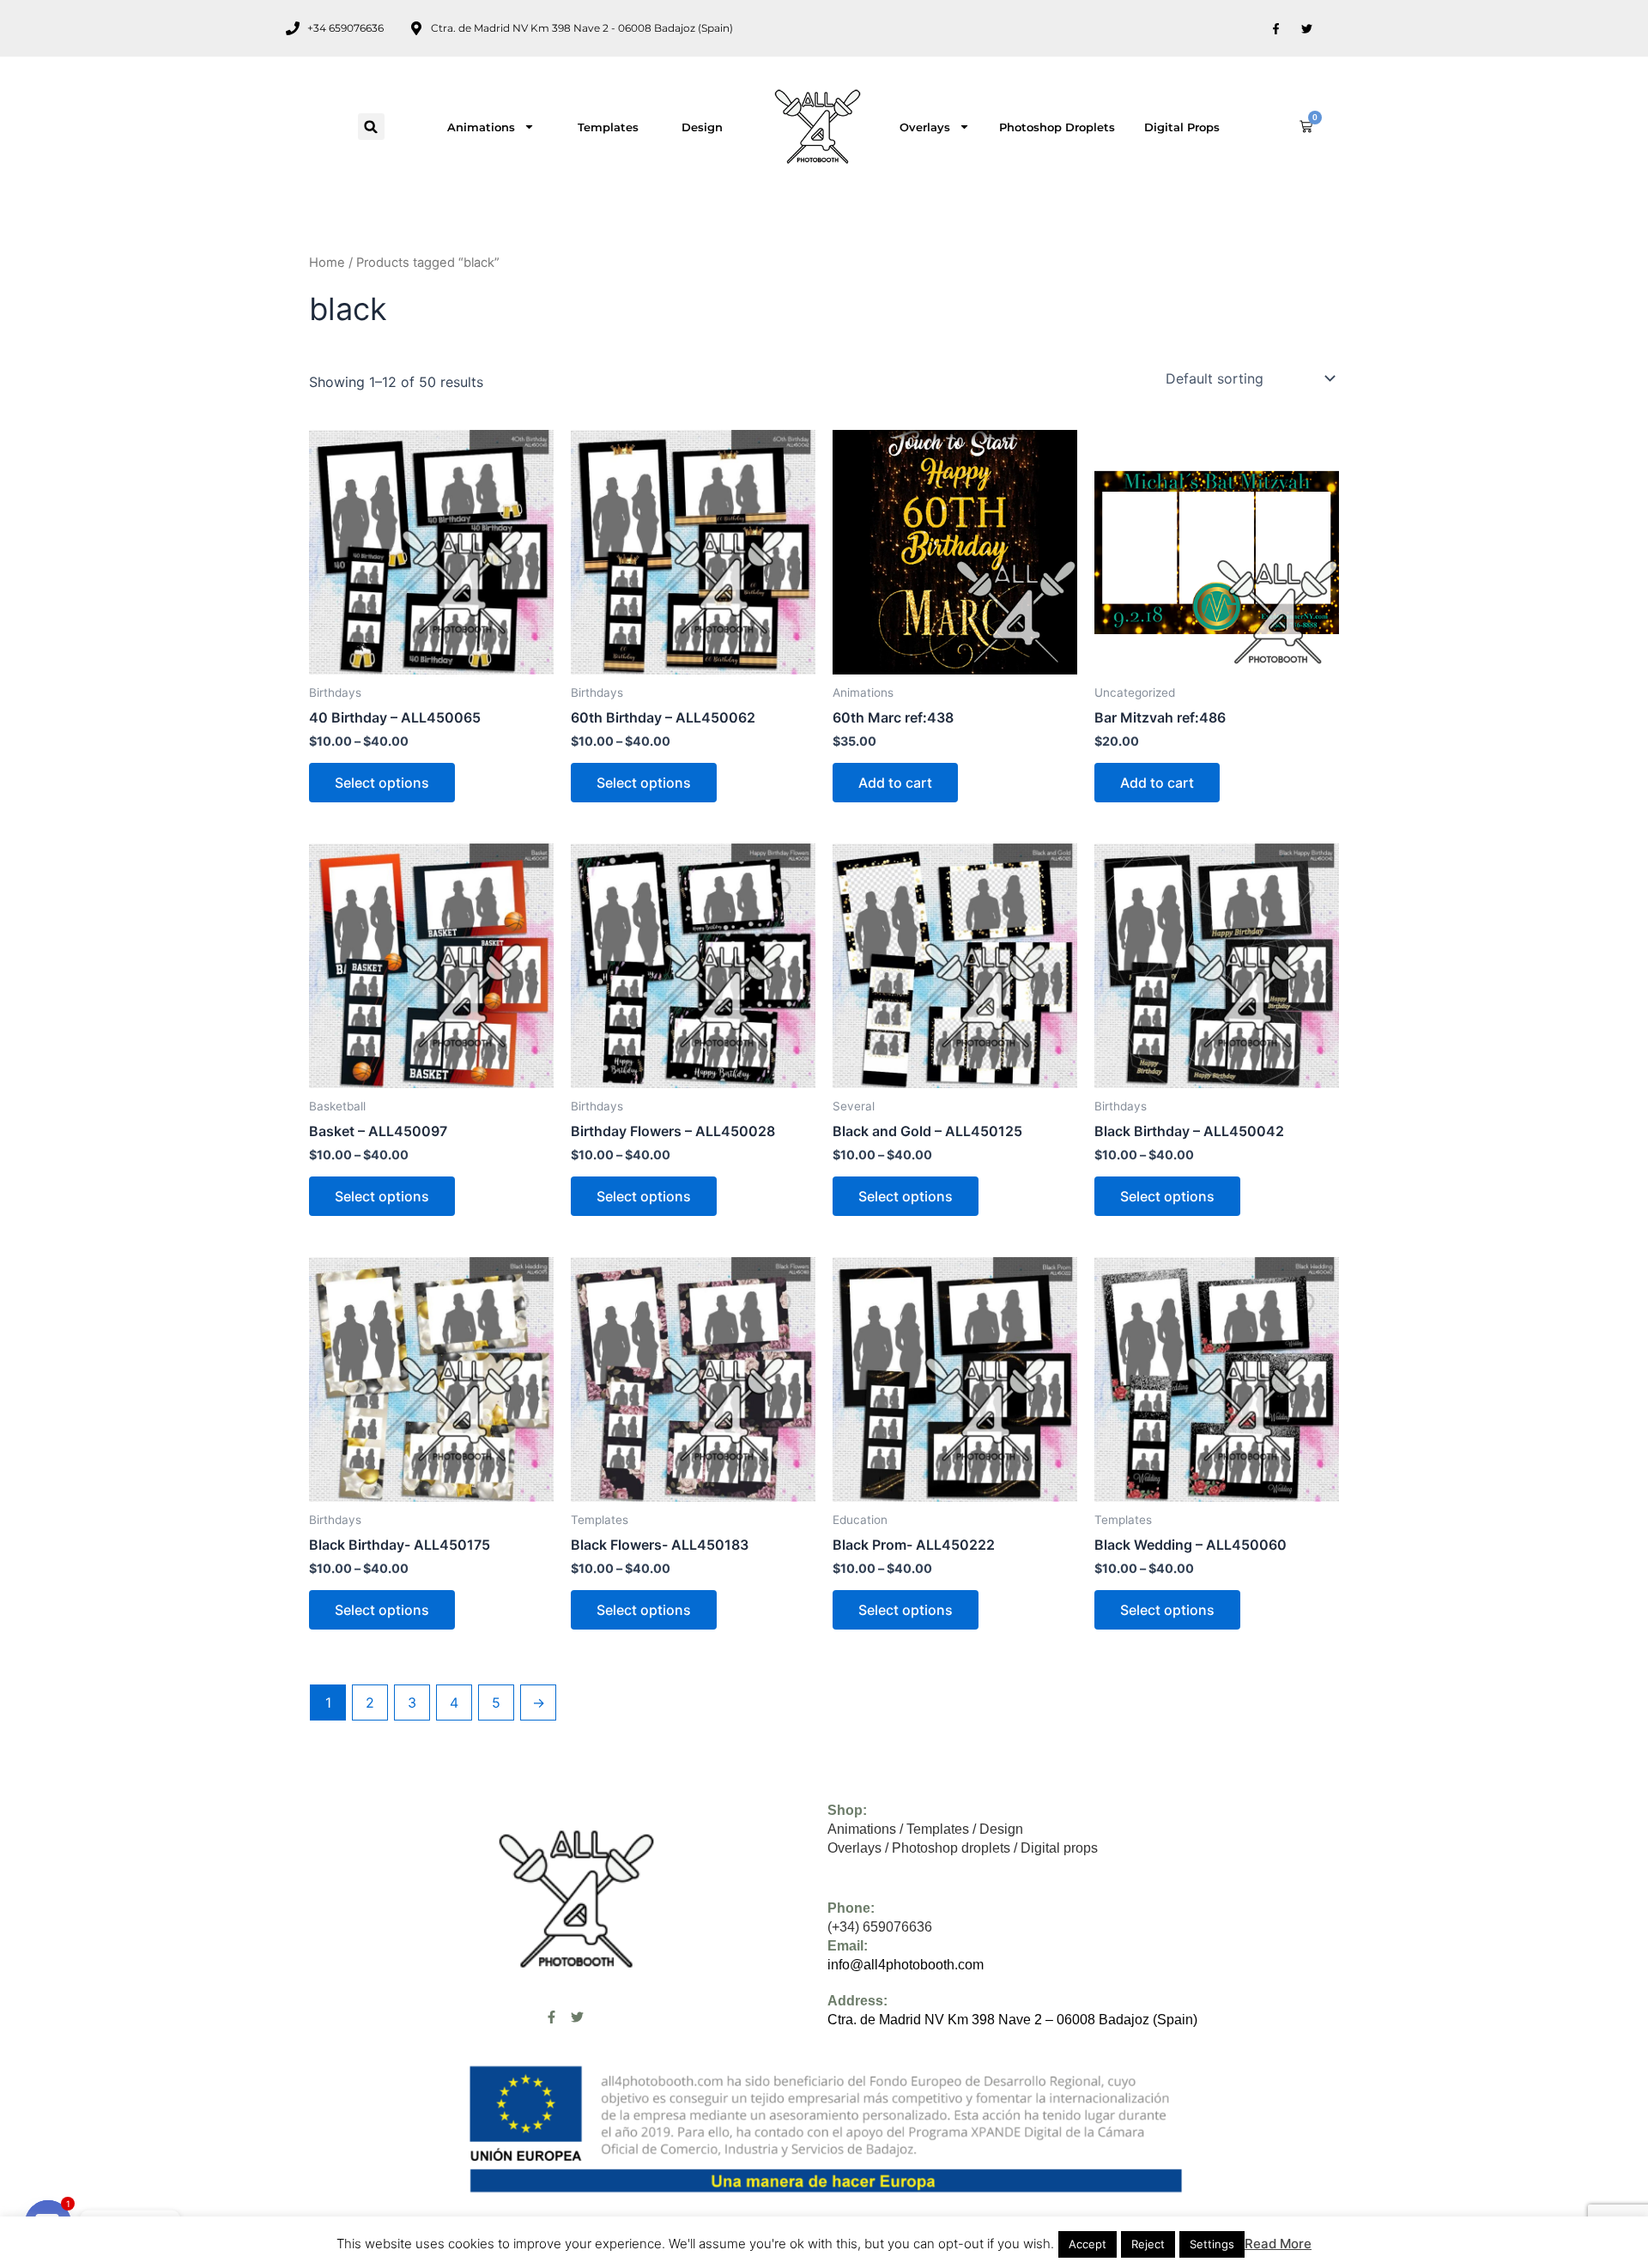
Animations (481, 127)
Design (702, 127)
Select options (382, 783)
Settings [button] (1212, 2244)
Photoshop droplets (1057, 127)
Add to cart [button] (895, 783)
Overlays (925, 127)
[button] (371, 127)
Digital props (1182, 127)
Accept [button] (1088, 2244)
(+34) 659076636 (880, 1927)
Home (327, 263)
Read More (1278, 2244)
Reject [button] (1148, 2244)
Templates (608, 127)
